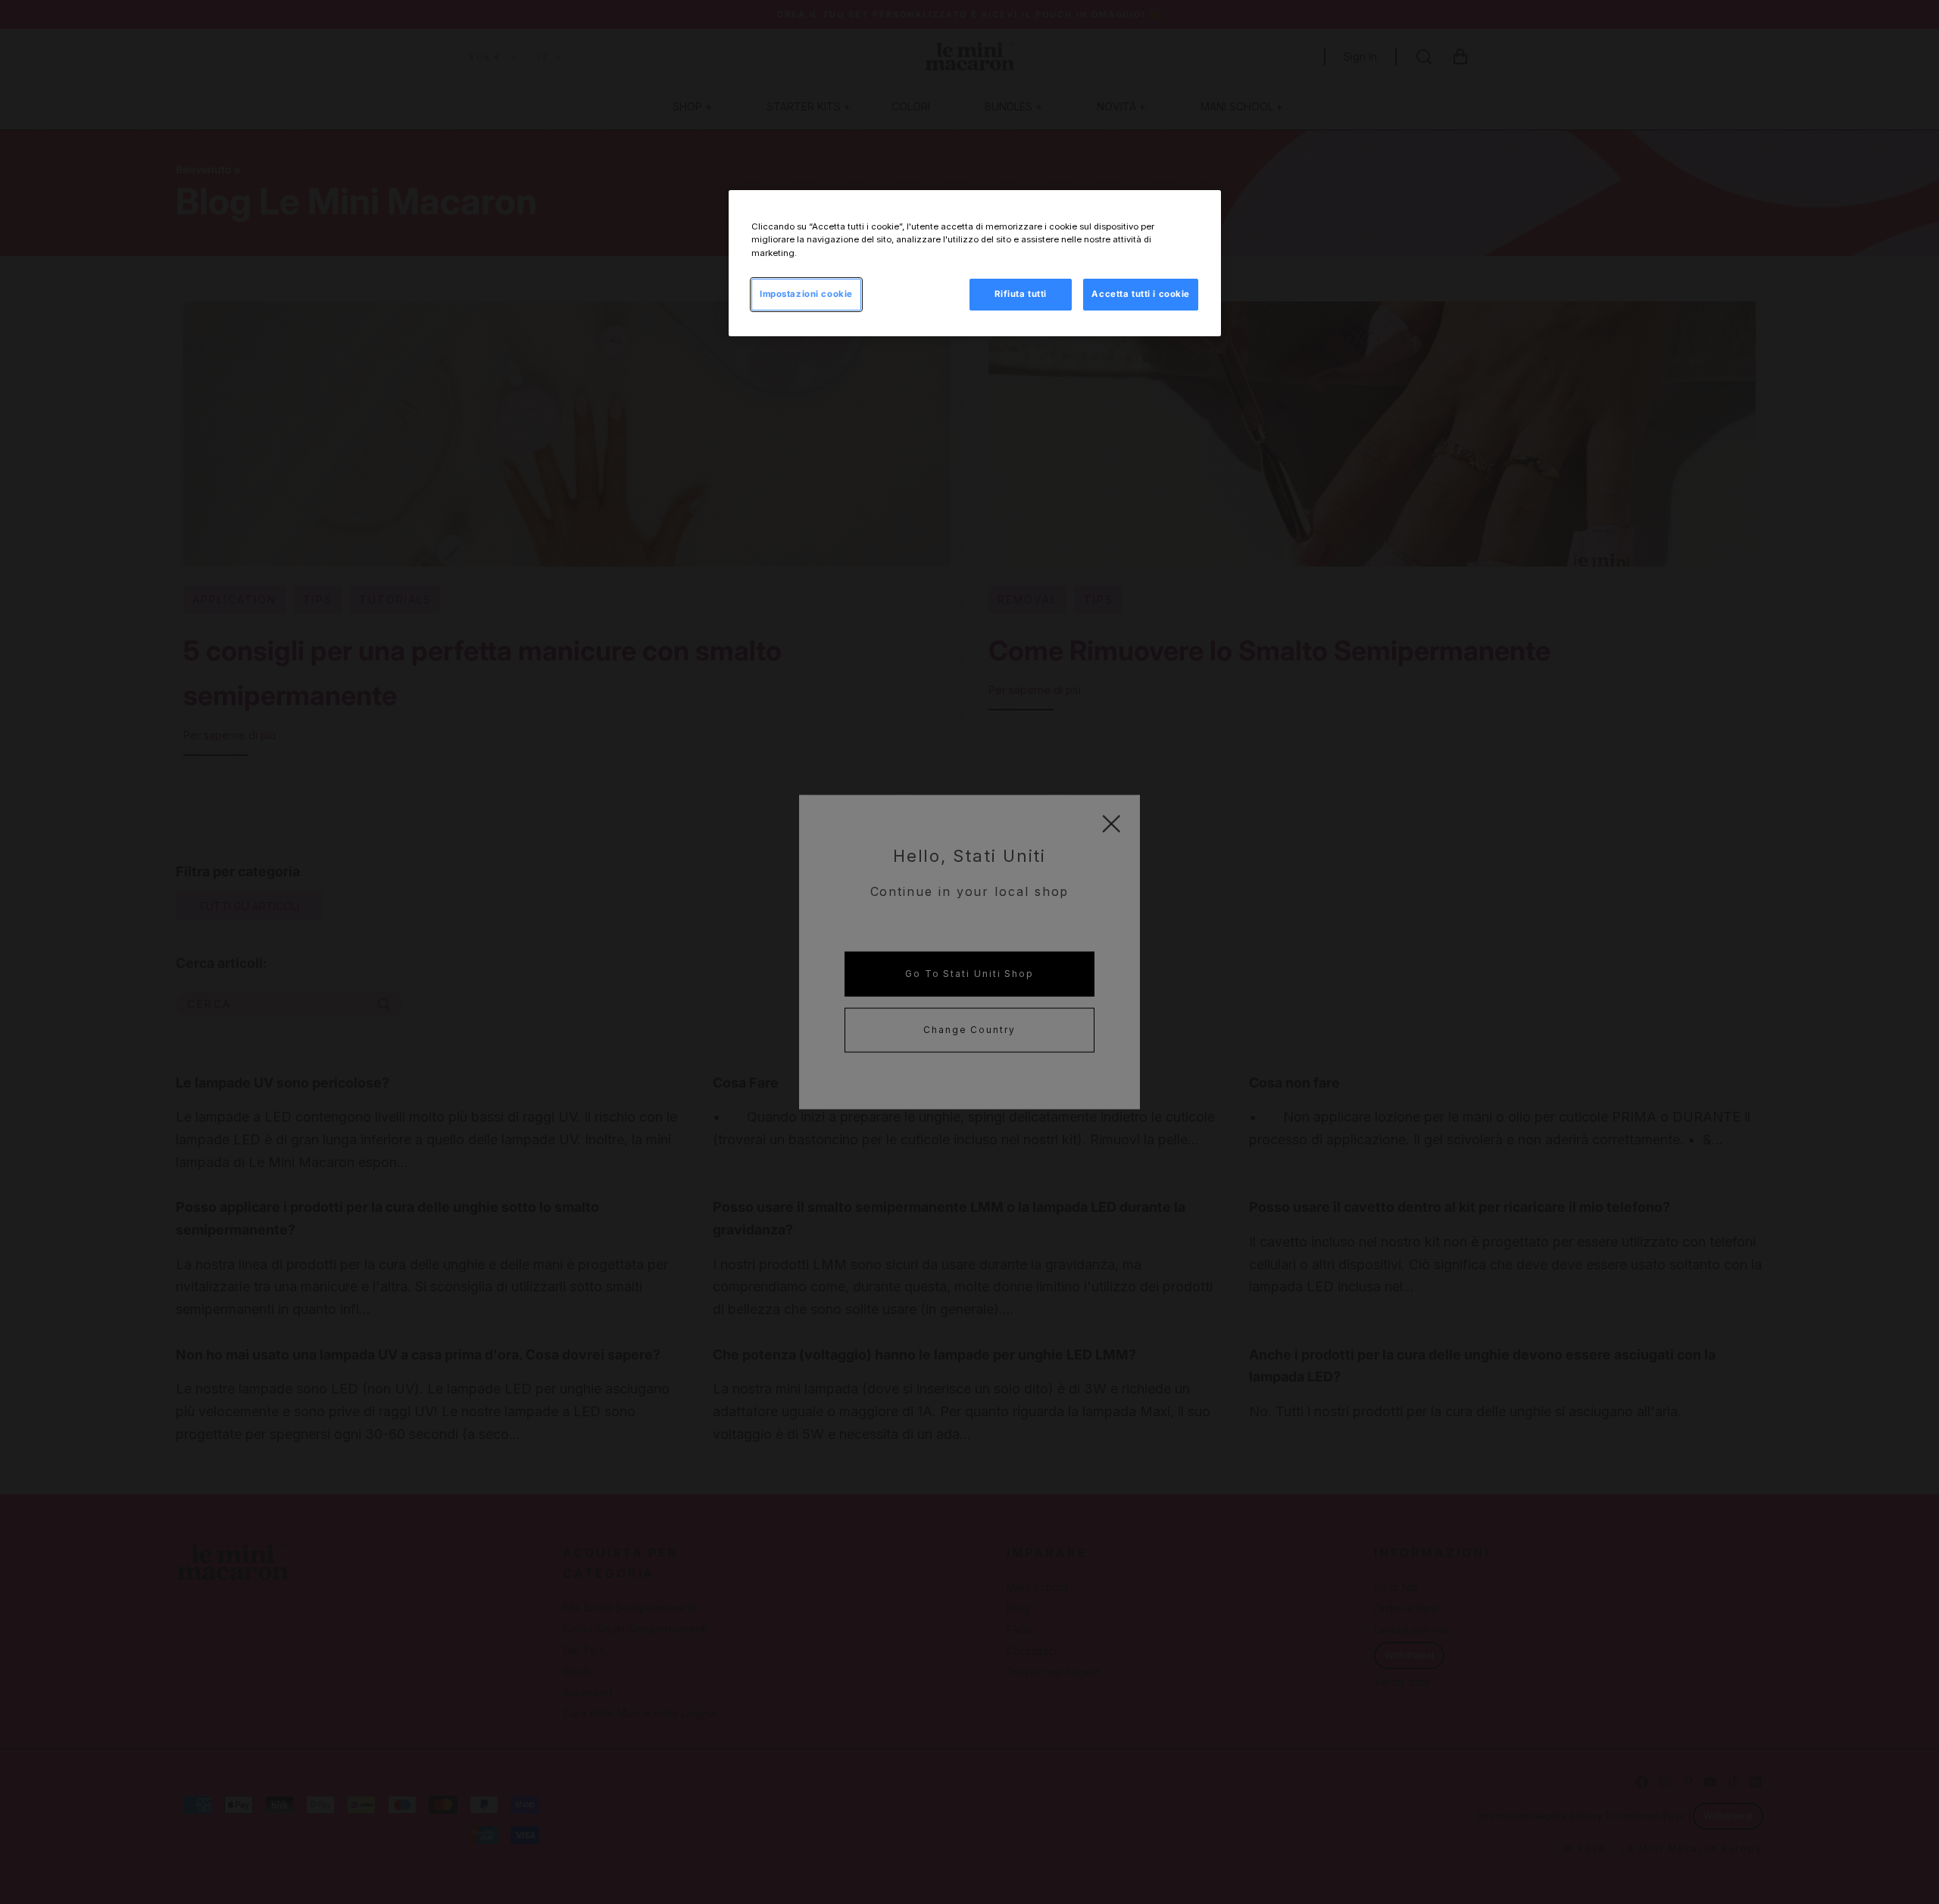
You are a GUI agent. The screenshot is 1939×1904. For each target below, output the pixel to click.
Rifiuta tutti (1020, 294)
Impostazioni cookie (806, 294)
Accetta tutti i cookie (1141, 294)
